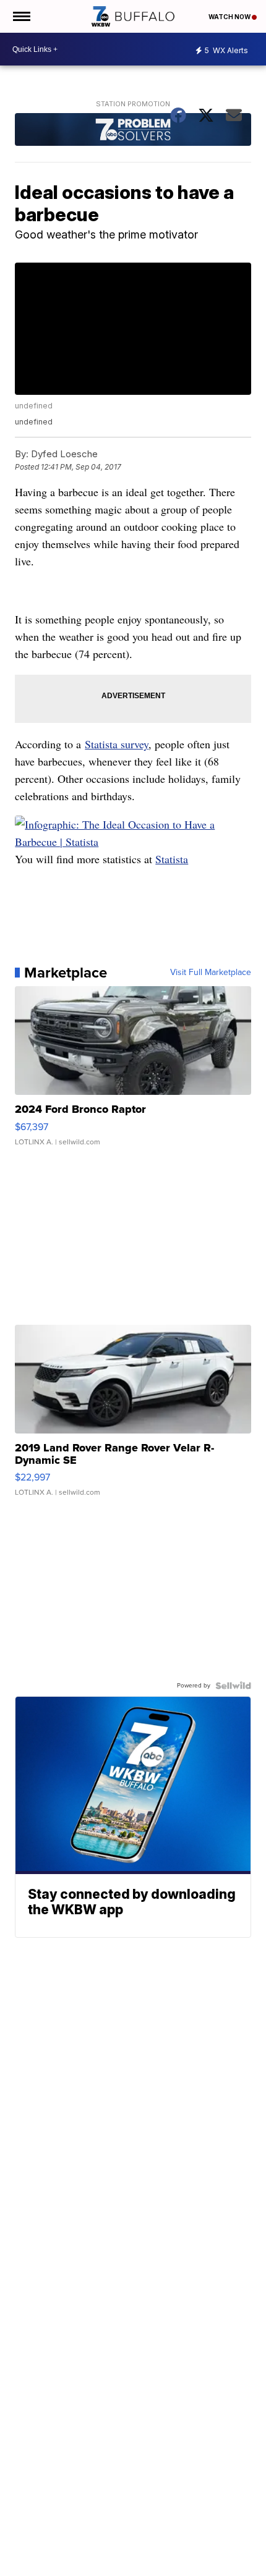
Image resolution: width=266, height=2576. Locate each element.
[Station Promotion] (133, 131)
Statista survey (117, 744)
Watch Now (230, 17)
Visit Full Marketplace (211, 973)
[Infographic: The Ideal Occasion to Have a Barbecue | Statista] (133, 842)
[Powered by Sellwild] (233, 1686)
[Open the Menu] (21, 16)
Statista (172, 859)
